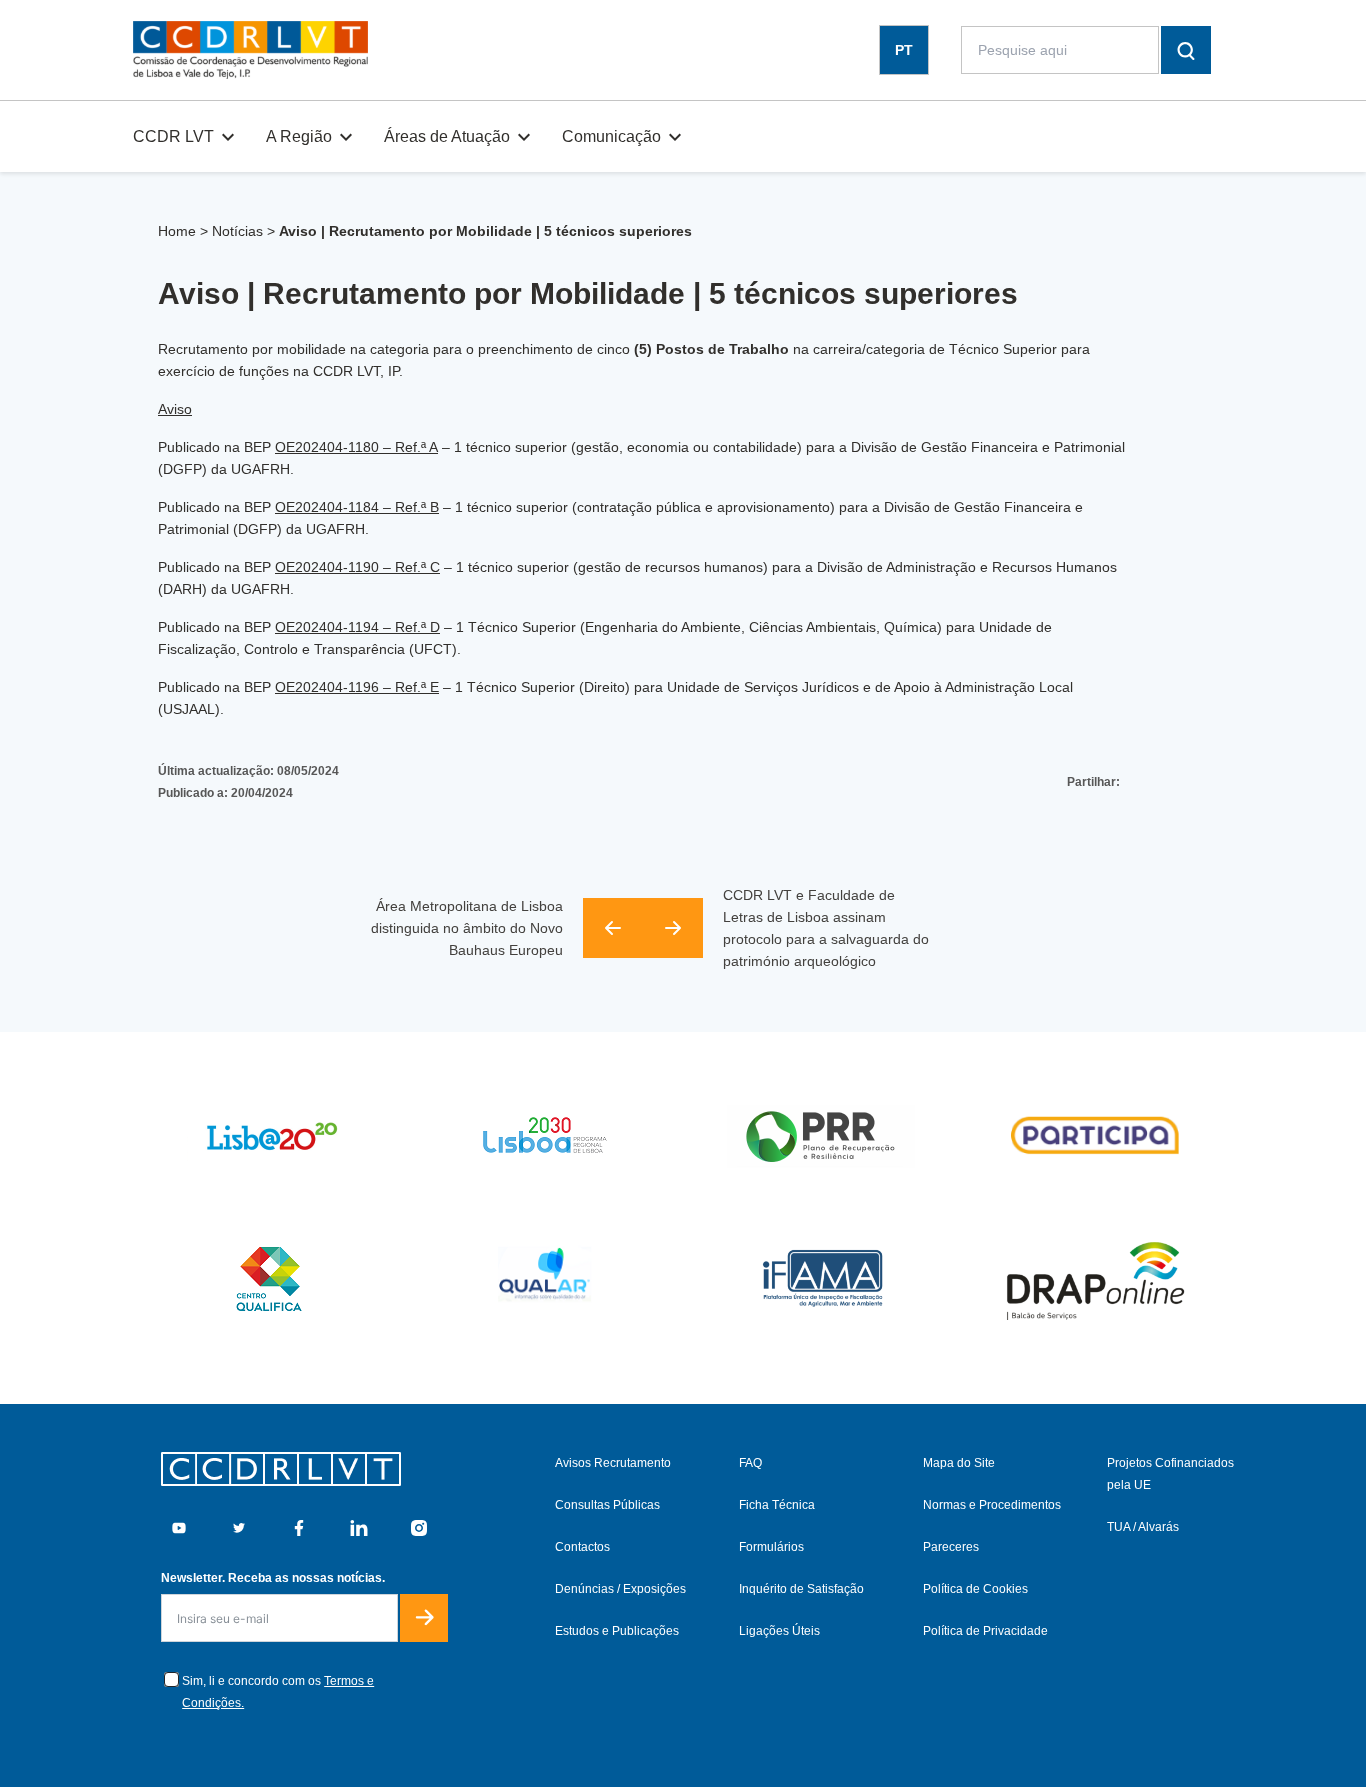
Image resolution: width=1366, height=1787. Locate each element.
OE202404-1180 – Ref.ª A (356, 447)
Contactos (582, 1547)
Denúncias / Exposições (620, 1589)
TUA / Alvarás (1143, 1527)
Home (177, 231)
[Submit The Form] (424, 1618)
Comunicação (611, 136)
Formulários (771, 1547)
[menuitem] (904, 50)
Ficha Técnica (777, 1505)
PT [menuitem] (904, 50)
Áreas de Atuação (447, 136)
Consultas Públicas (607, 1505)
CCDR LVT (173, 136)
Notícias (237, 231)
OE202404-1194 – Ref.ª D (357, 627)
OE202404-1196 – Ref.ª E (357, 687)
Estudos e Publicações (617, 1631)
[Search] (1186, 50)
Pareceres (951, 1547)
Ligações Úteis (779, 1631)
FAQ (750, 1463)
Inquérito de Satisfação (801, 1589)
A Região (299, 136)
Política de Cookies (975, 1589)
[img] (250, 50)
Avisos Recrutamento (613, 1463)
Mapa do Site (959, 1463)
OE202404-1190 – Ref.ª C (357, 567)
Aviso (175, 409)
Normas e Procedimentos (992, 1505)
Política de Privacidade (985, 1631)
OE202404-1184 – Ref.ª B (357, 507)
